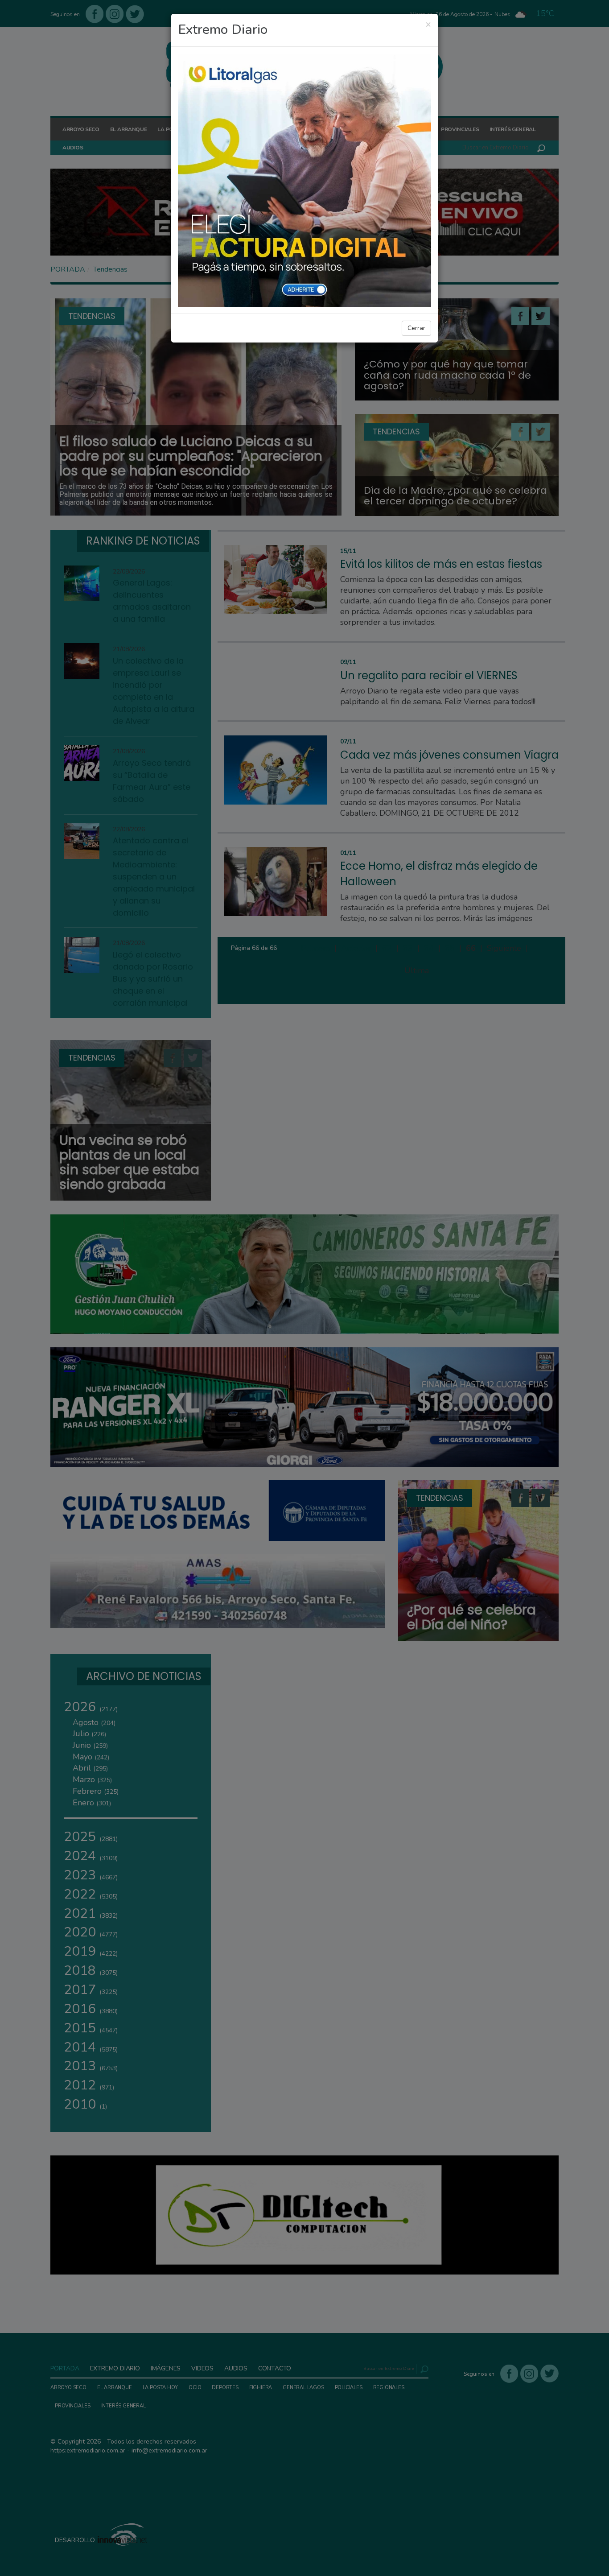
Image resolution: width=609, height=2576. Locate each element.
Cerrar (416, 328)
